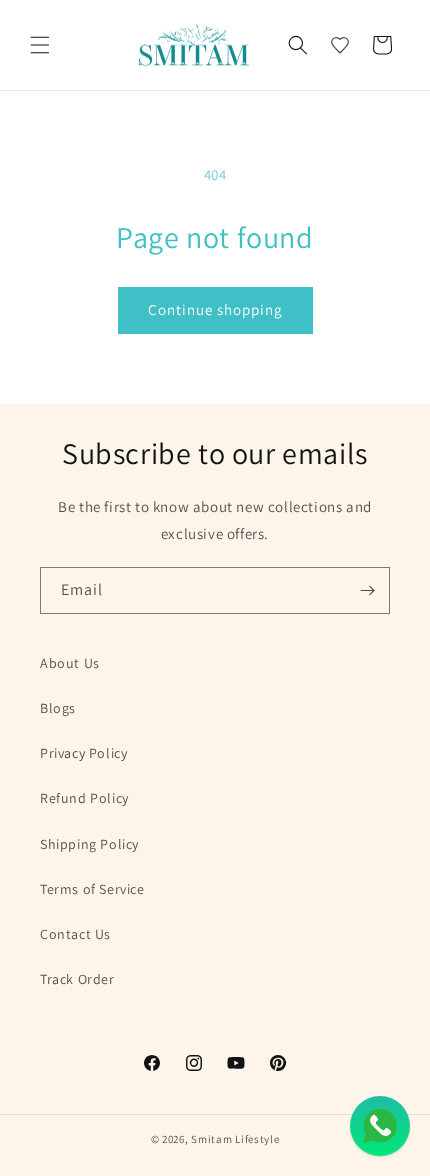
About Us (70, 663)
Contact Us (75, 934)
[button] (40, 45)
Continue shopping (215, 309)
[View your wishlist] (340, 45)
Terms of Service (92, 889)
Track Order (77, 979)
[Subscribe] (367, 590)
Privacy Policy (83, 753)
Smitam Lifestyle (235, 1139)
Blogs (58, 708)
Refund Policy (84, 798)
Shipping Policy (89, 844)
